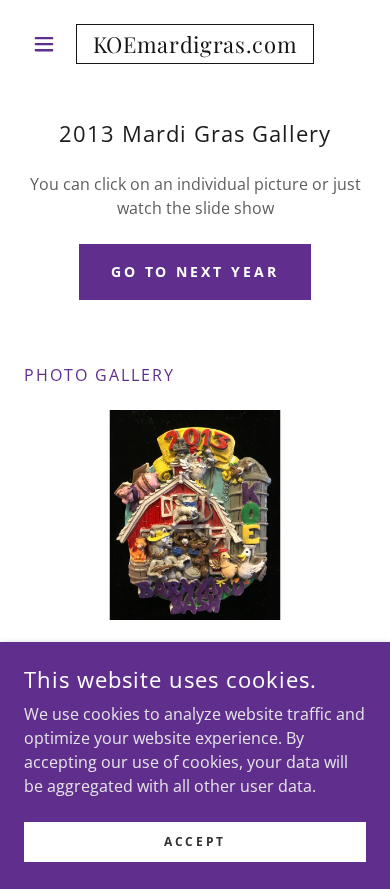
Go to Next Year (195, 271)
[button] (49, 44)
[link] (194, 44)
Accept (194, 841)
